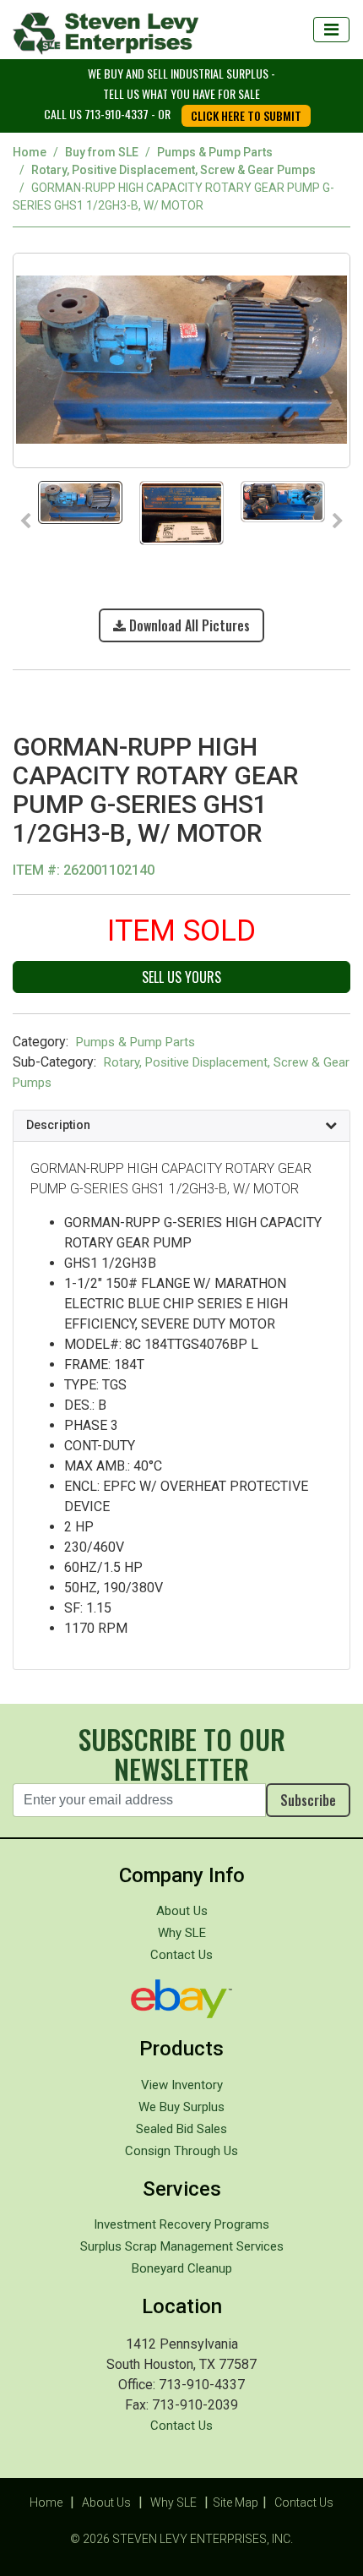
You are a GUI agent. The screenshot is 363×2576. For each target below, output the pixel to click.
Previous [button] (25, 521)
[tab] (181, 1126)
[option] (181, 360)
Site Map (236, 2502)
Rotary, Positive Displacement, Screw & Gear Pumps (173, 170)
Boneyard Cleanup (182, 2268)
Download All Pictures (188, 625)
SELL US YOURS (181, 977)
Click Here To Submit (246, 115)
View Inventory (182, 2085)
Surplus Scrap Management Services (182, 2246)
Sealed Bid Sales (181, 2129)
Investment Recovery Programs (181, 2224)
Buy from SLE (102, 152)
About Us (182, 1911)
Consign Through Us (181, 2151)
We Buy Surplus (181, 2107)
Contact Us (181, 1955)
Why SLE (182, 1933)
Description (58, 1125)
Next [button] (338, 521)
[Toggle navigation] (331, 30)
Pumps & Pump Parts (215, 152)
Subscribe (308, 1800)
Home (30, 152)
